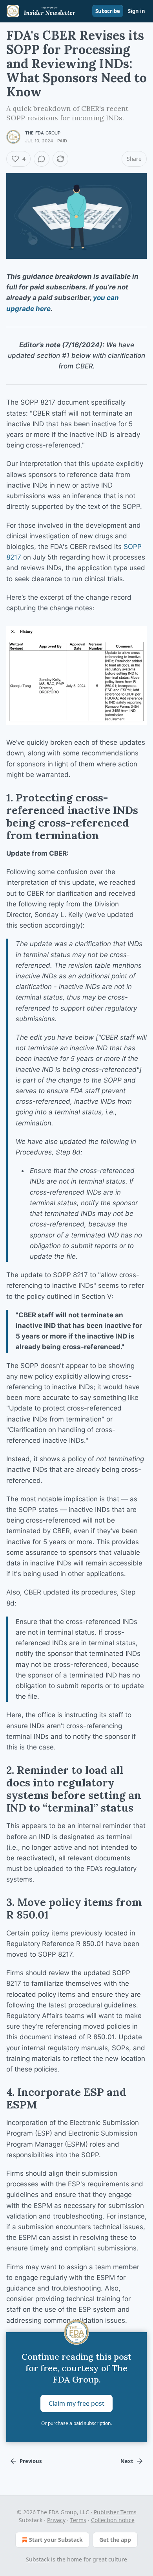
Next (127, 2461)
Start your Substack (56, 2540)
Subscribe (108, 11)
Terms (78, 2520)
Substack (38, 2559)
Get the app (115, 2540)
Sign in (137, 11)
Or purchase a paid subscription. (76, 2423)
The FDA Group (43, 133)
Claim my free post (76, 2403)
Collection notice (113, 2520)
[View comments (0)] (42, 159)
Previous (31, 2461)
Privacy (56, 2520)
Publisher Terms (115, 2512)
